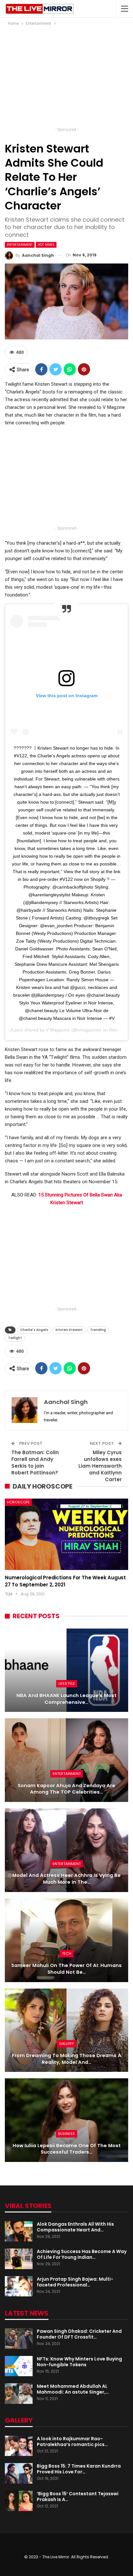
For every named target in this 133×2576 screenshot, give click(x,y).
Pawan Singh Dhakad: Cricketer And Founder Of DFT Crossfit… (79, 2334)
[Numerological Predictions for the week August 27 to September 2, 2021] (66, 1534)
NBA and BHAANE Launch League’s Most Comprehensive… (66, 1699)
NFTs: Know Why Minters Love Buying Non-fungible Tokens (79, 2362)
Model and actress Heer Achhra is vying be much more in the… (66, 1879)
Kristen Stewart (69, 1330)
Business (66, 2134)
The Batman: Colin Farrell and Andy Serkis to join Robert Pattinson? (35, 1463)
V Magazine (58, 1030)
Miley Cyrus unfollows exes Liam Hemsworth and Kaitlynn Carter (100, 1466)
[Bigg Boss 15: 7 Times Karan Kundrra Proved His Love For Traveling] (19, 2473)
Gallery (66, 2044)
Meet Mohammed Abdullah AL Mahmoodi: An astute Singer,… (73, 2389)
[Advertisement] (66, 78)
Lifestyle (67, 1684)
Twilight (15, 1338)
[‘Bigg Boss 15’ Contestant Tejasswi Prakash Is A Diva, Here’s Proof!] (19, 2501)
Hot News (46, 245)
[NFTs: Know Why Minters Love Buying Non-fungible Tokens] (19, 2366)
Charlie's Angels (34, 1330)
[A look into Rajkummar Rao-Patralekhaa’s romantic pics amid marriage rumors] (19, 2446)
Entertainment (20, 245)
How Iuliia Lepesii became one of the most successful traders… (67, 2149)
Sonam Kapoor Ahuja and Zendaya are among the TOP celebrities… (66, 1789)
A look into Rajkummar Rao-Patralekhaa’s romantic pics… (72, 2442)
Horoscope (18, 1502)
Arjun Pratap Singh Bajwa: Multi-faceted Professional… (75, 2282)
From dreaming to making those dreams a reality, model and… (67, 2059)
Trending (98, 1330)
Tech (67, 1953)
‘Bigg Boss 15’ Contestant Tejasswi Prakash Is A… (78, 2497)
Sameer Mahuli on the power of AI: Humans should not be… (66, 1969)
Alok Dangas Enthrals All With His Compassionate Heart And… (75, 2227)
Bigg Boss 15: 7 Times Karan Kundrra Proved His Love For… (79, 2469)
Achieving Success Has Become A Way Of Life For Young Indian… (82, 2254)
